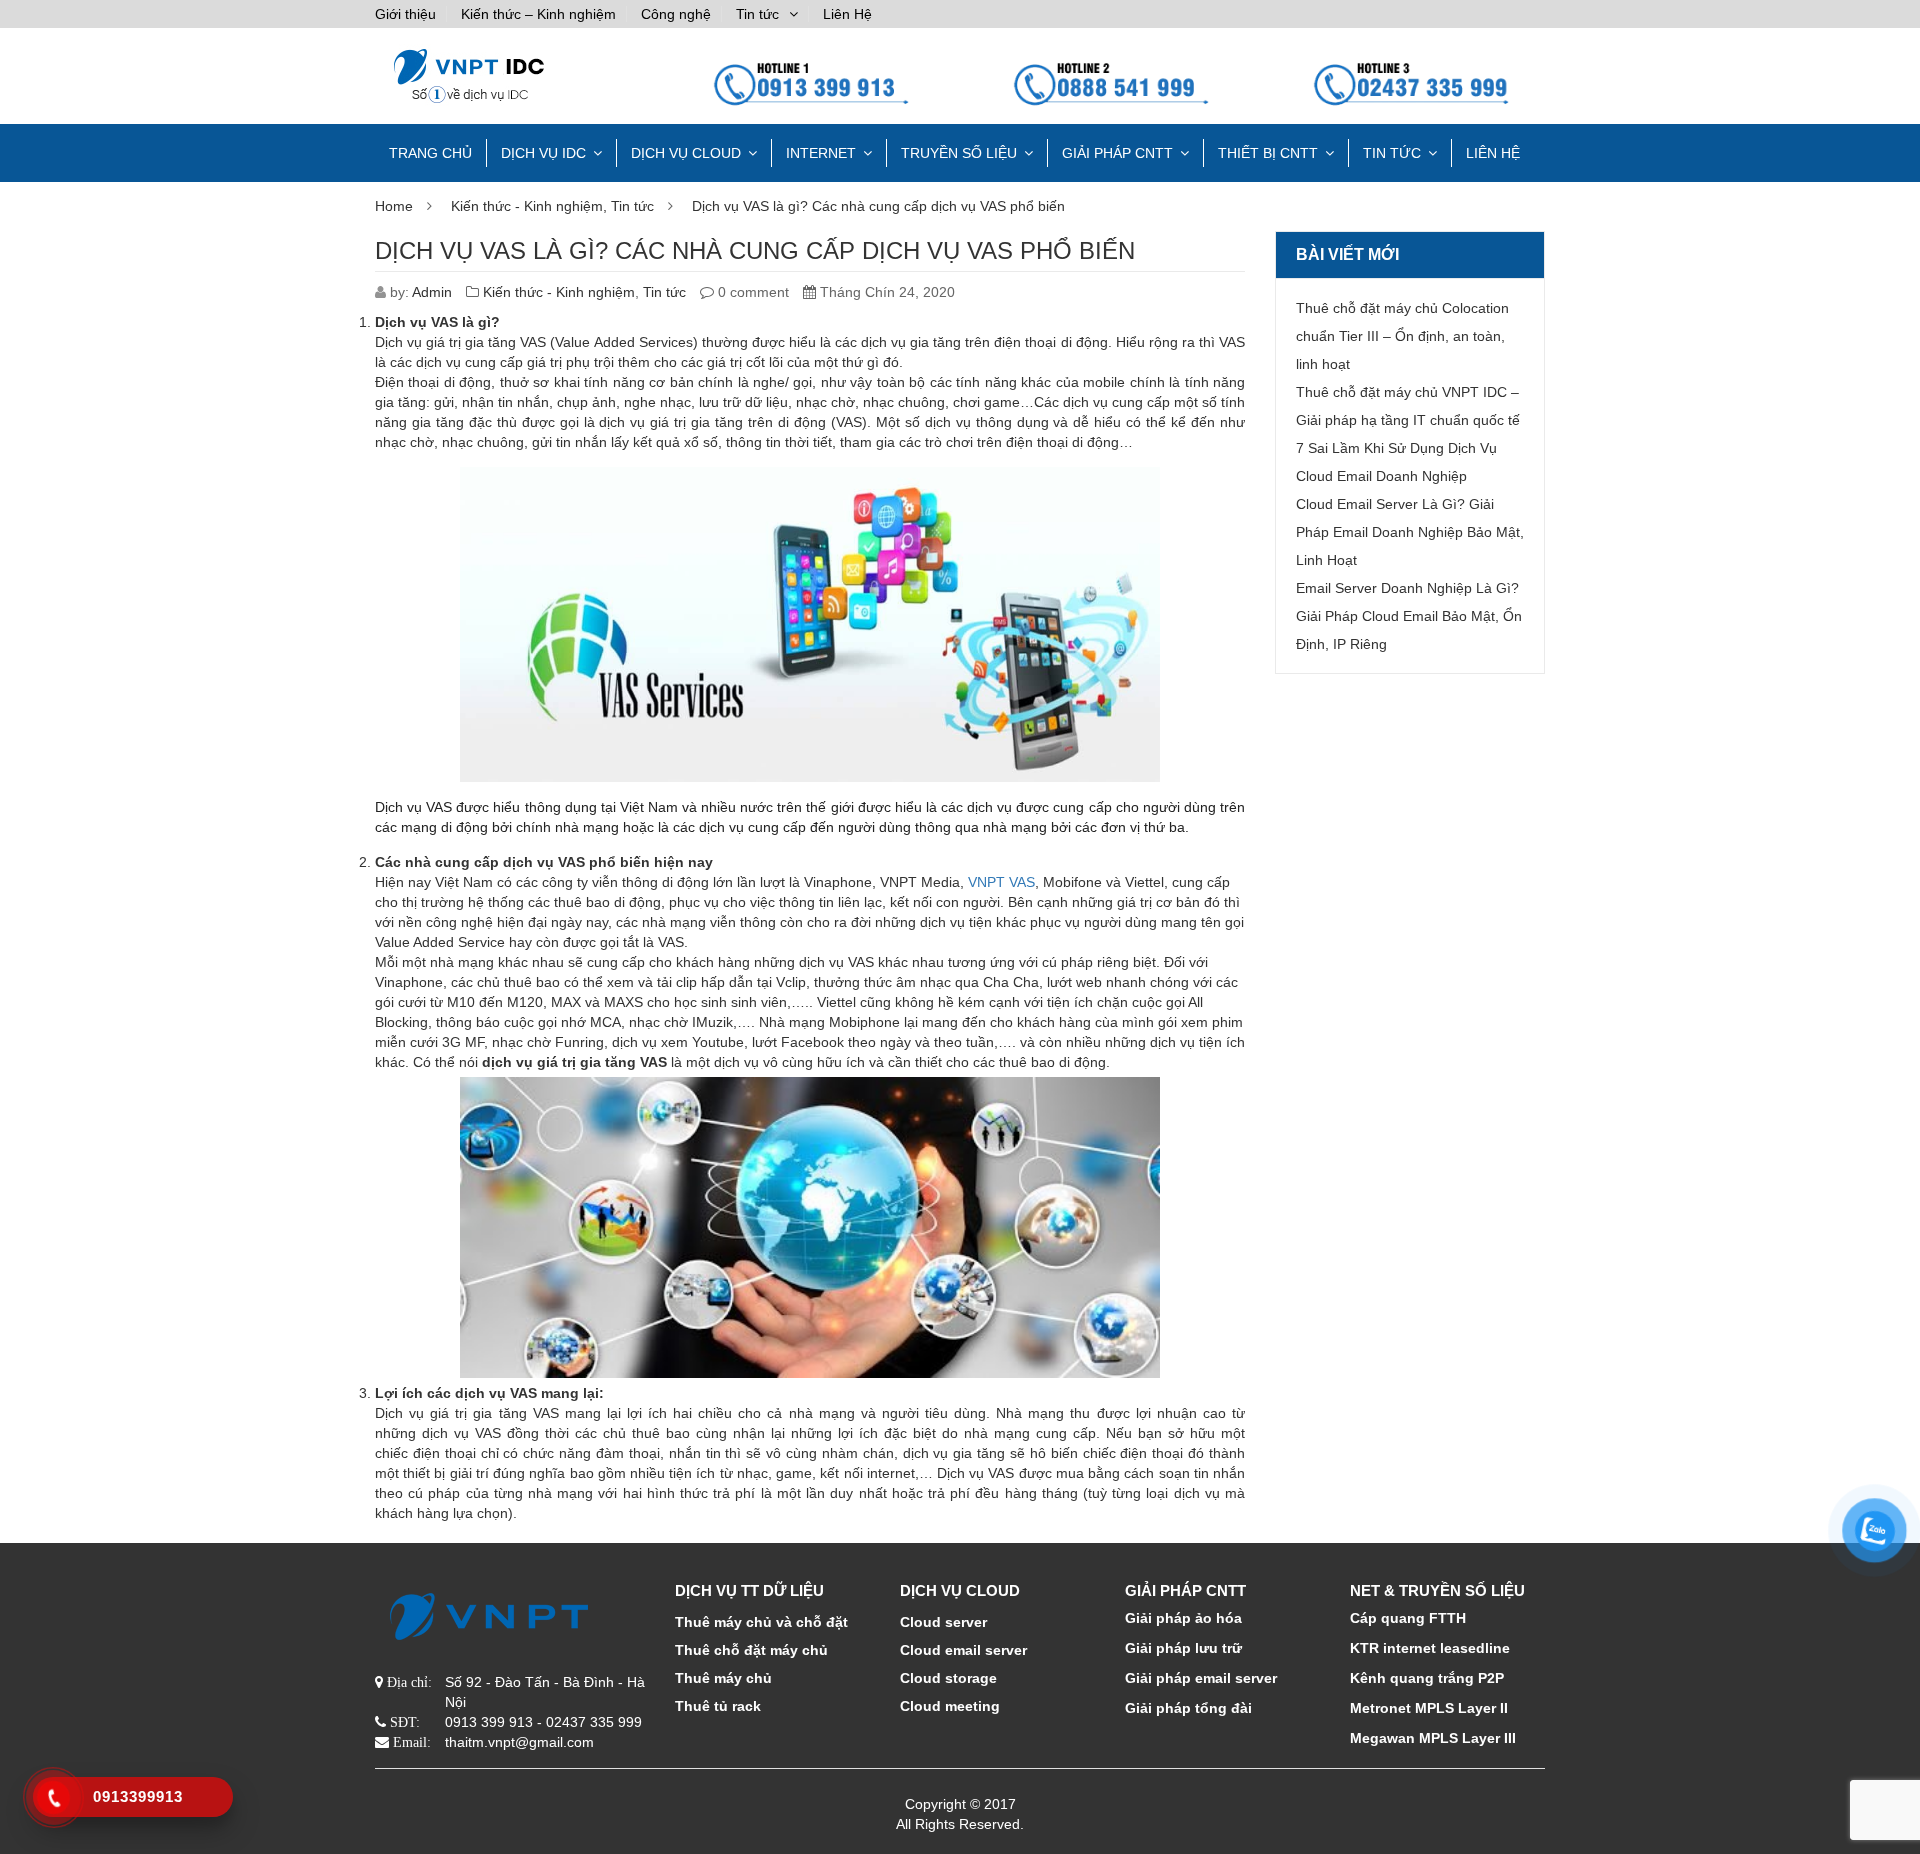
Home (394, 206)
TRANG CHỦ (430, 153)
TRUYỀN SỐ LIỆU (959, 153)
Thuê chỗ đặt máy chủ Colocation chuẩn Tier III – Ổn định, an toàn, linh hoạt (1402, 336)
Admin (432, 292)
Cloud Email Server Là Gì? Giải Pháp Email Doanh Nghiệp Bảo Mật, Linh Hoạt (1410, 532)
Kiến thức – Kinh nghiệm (538, 14)
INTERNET (821, 153)
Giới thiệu (405, 14)
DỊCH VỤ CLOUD (686, 153)
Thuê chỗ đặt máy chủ (751, 1650)
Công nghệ (676, 14)
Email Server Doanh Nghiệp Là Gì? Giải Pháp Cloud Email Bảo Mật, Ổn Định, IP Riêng (1409, 616)
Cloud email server (963, 1650)
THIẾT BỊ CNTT (1268, 153)
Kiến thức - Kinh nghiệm (527, 206)
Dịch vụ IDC (543, 153)
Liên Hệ (847, 14)
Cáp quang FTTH (1408, 1618)
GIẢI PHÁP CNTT (1117, 153)
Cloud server (943, 1622)
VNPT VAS (1001, 882)
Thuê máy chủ (723, 1678)
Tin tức (757, 14)
